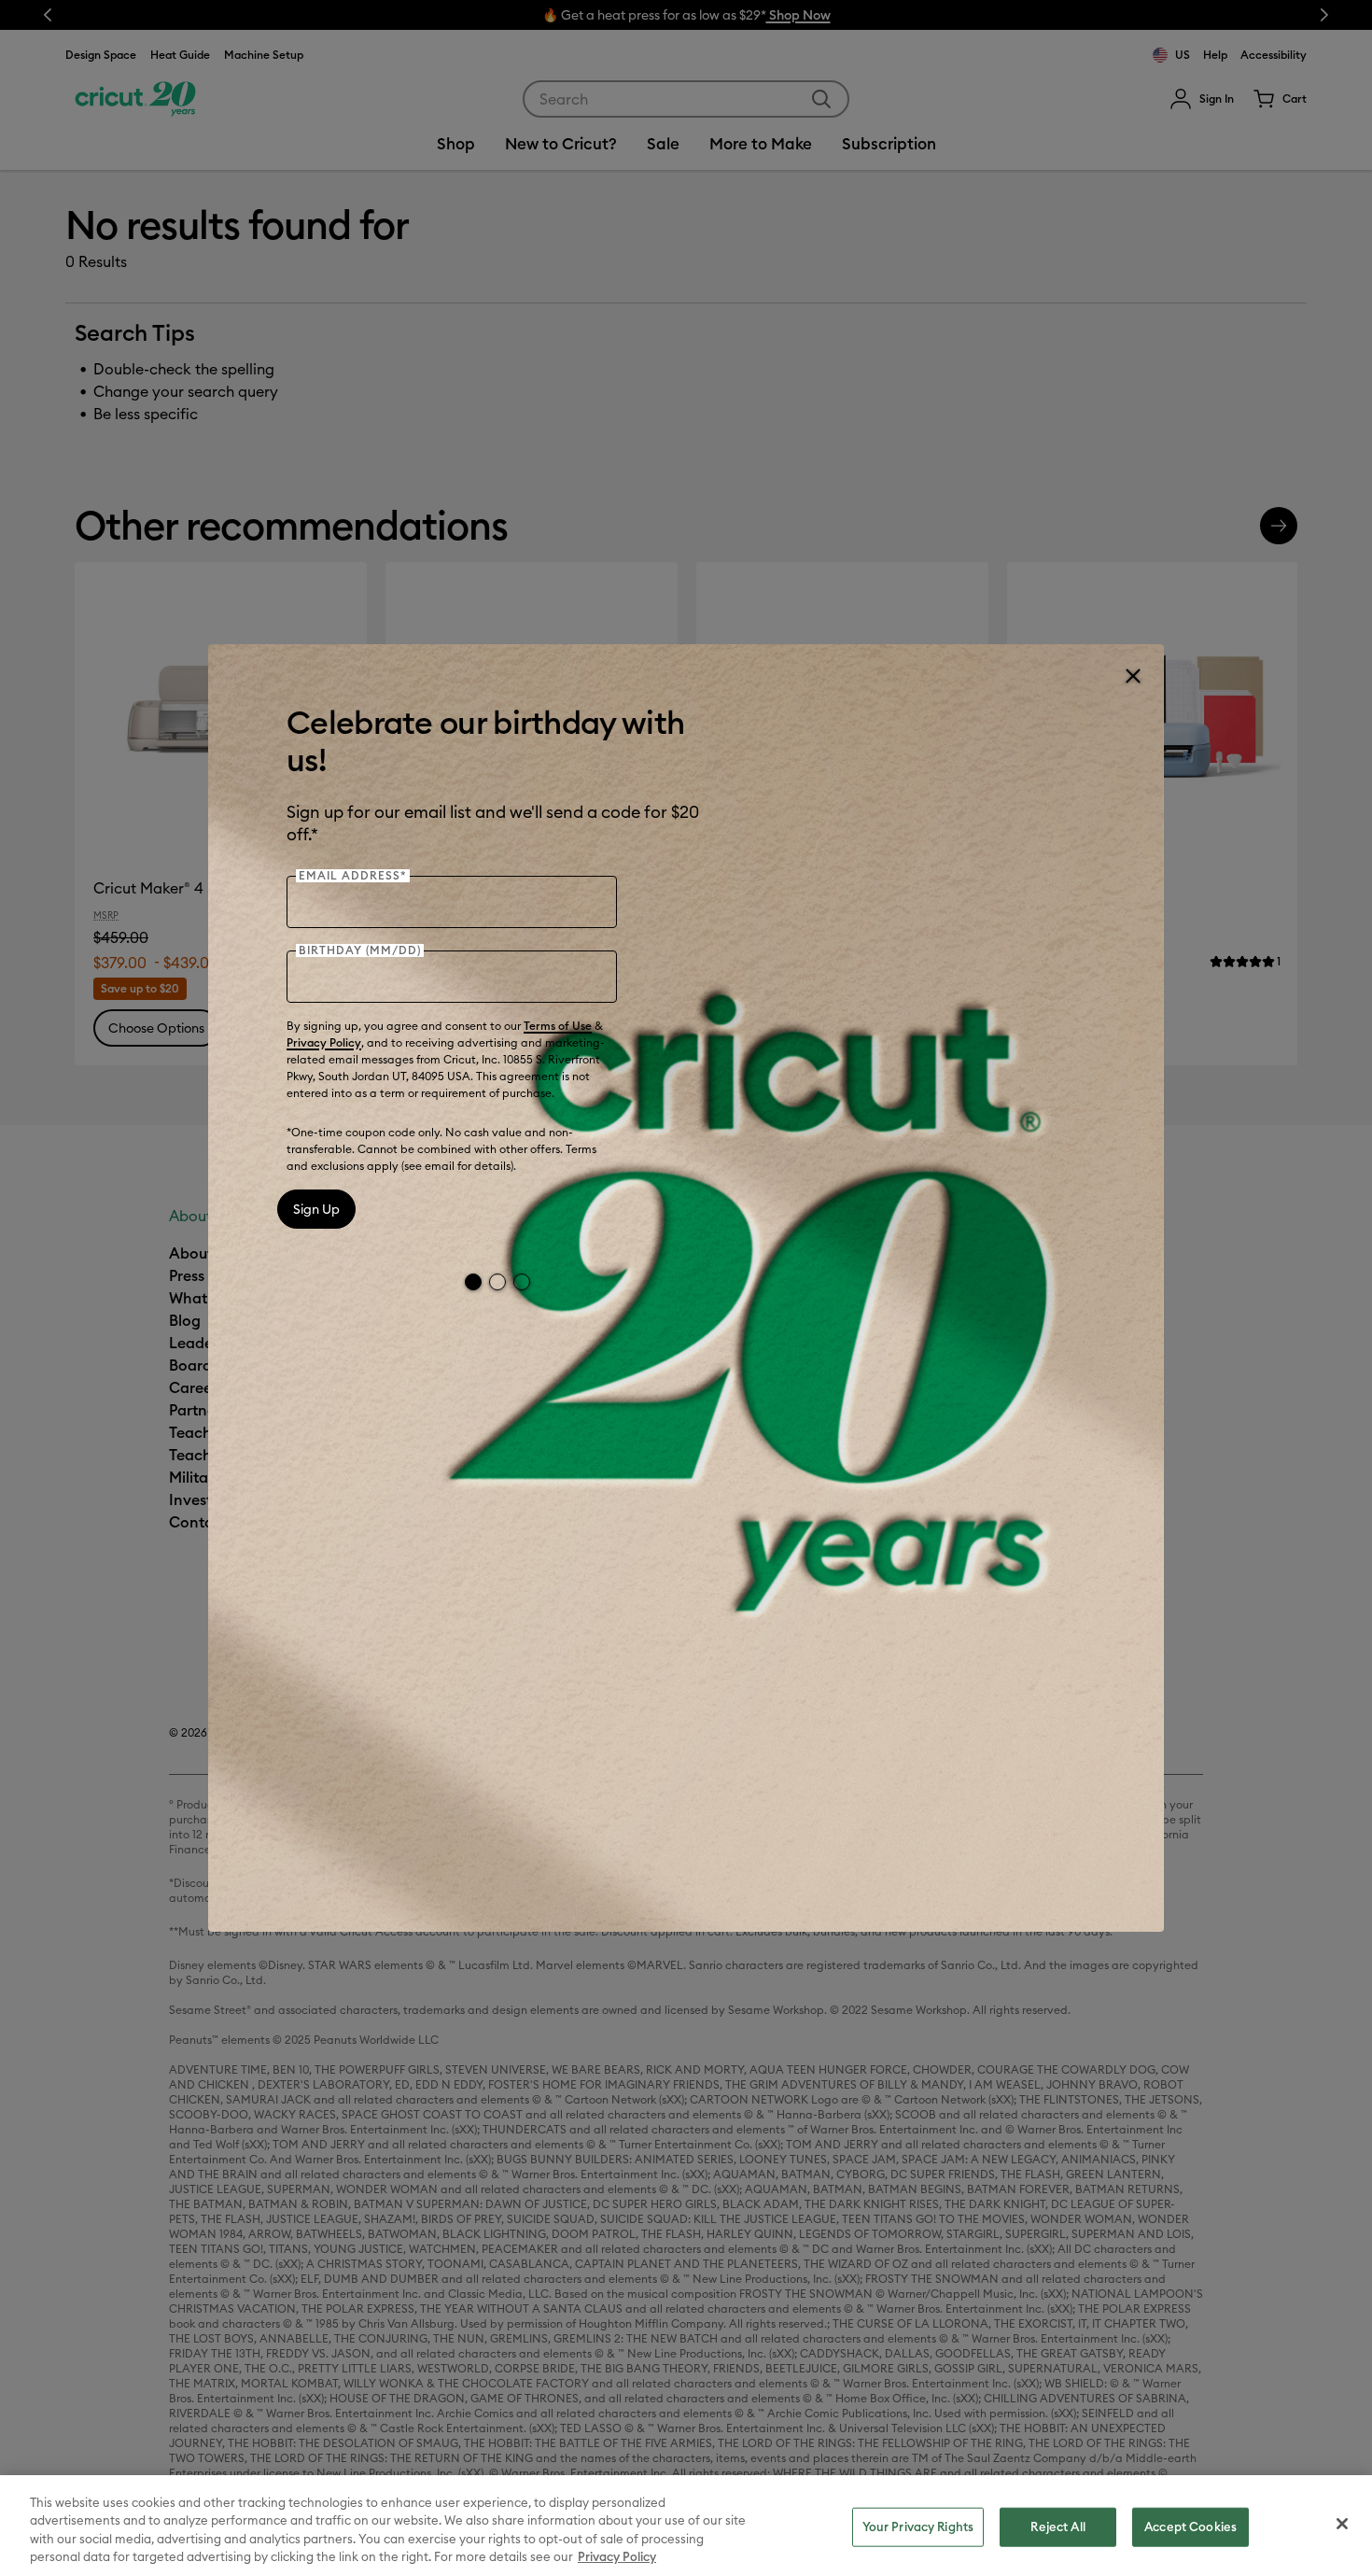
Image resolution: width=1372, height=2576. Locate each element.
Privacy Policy (324, 1042)
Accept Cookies (1190, 2527)
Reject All (1057, 2527)
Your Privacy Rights (918, 2527)
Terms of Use (558, 1026)
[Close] (1132, 676)
